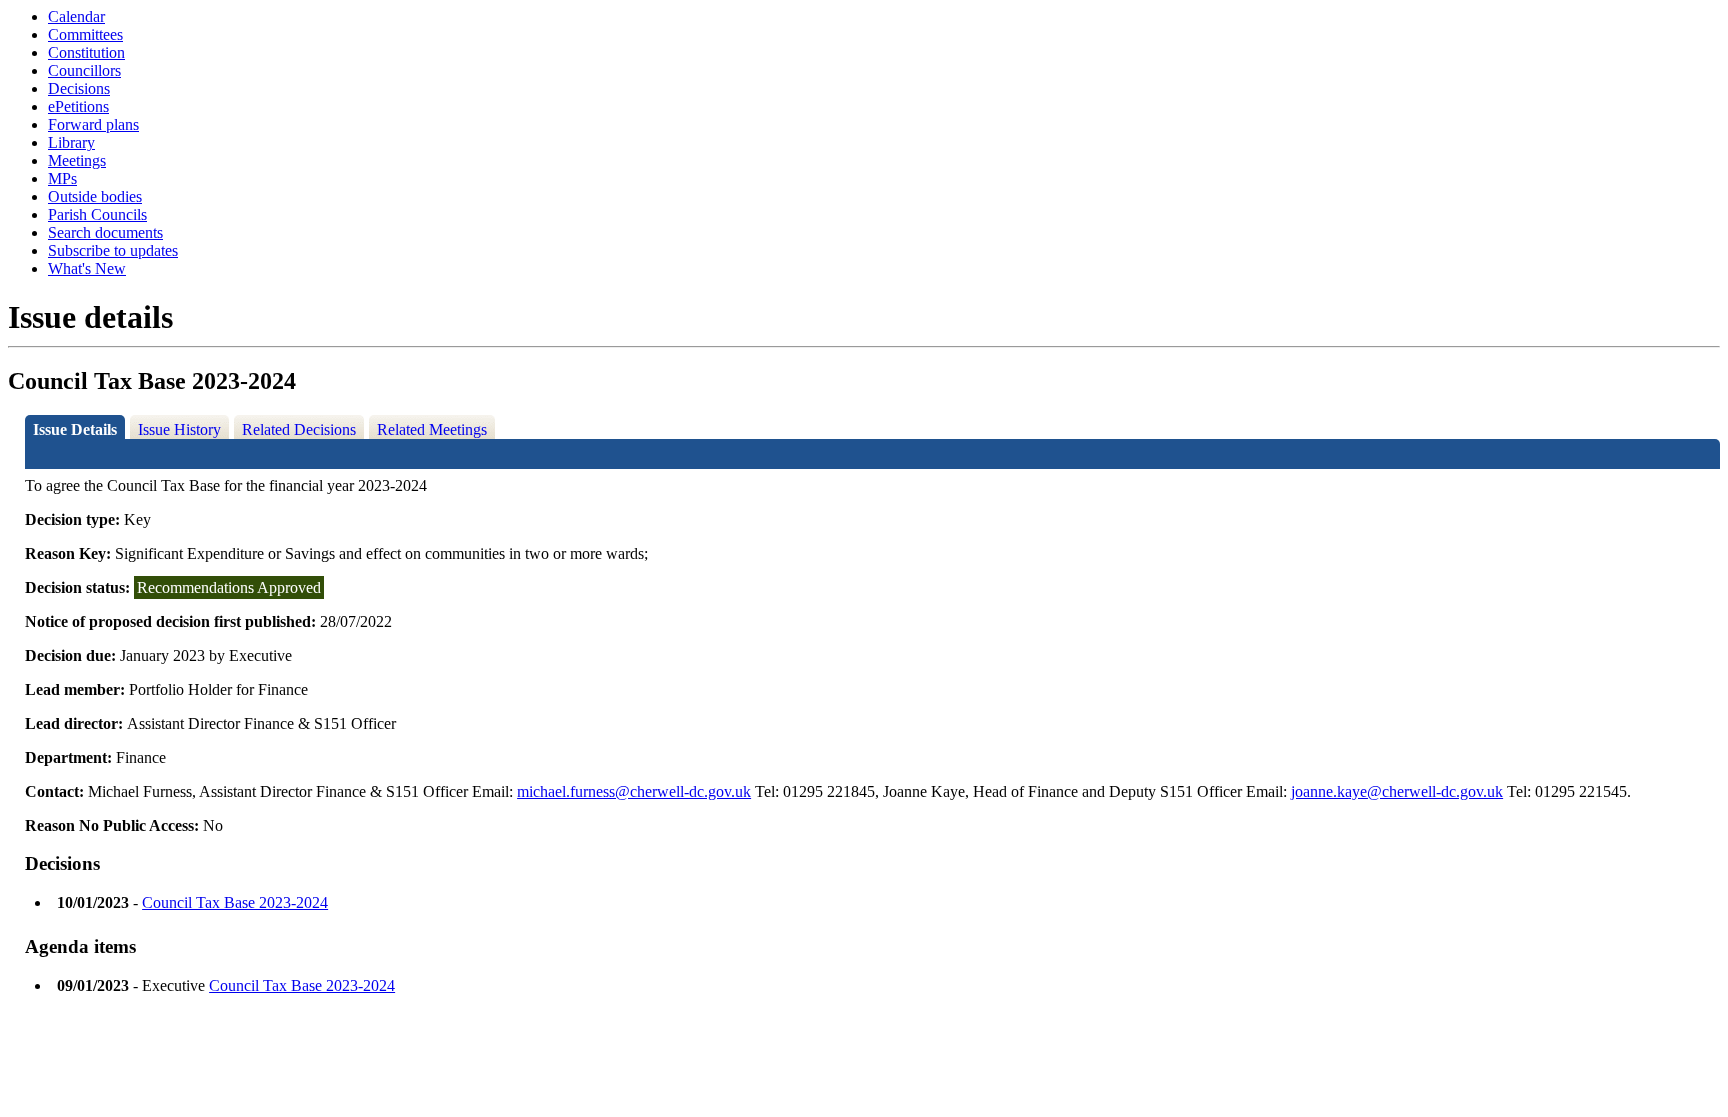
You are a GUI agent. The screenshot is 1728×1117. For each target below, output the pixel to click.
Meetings (77, 160)
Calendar (76, 16)
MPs (62, 178)
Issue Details (75, 429)
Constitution (86, 52)
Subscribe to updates (113, 250)
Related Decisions (299, 429)
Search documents (105, 232)
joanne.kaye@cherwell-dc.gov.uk (1397, 791)
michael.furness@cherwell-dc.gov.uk (634, 791)
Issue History (179, 429)
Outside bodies (95, 196)
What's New (87, 268)
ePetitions (78, 106)
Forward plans (93, 124)
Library (71, 142)
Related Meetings (432, 429)
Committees (85, 34)
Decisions (79, 88)
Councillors (84, 70)
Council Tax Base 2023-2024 (235, 902)
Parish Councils (97, 214)
